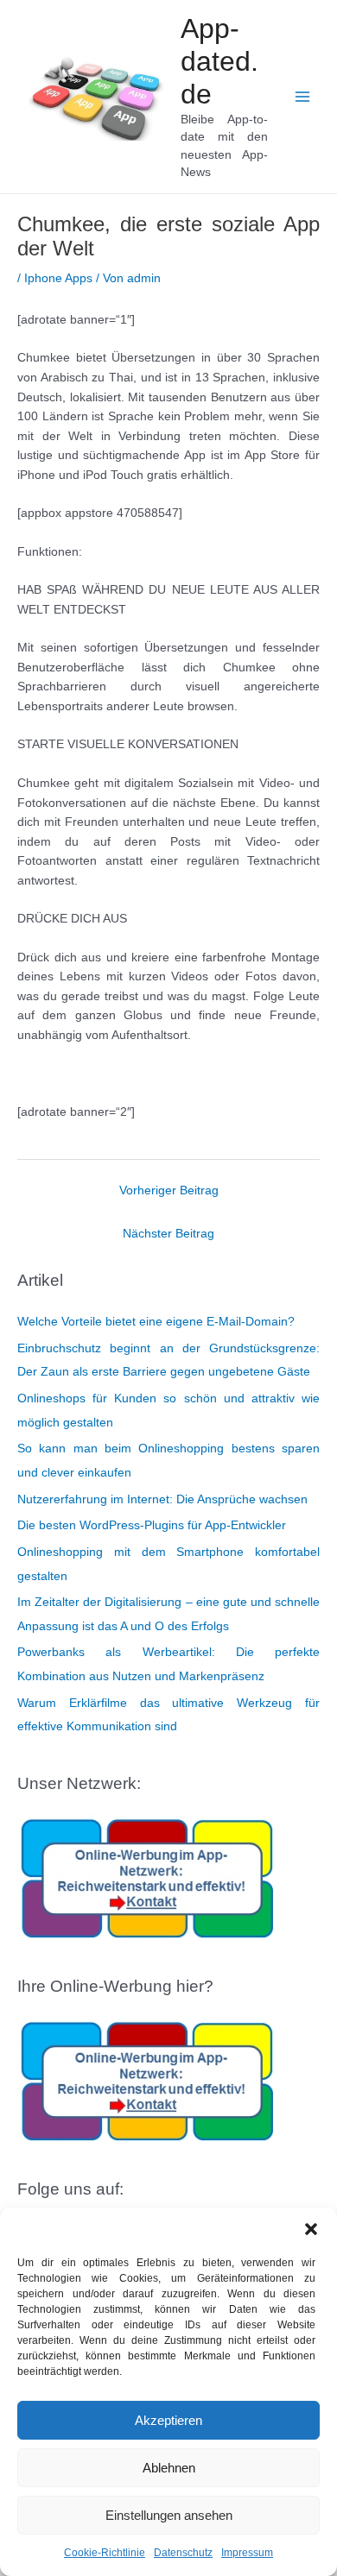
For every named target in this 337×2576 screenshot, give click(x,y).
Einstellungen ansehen (169, 2515)
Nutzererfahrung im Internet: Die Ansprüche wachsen (162, 1499)
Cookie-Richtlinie (105, 2553)
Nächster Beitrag (168, 1234)
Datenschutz (183, 2553)
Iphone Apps (58, 278)
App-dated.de (219, 62)
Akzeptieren (168, 2420)
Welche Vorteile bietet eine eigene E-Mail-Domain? (156, 1322)
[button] (311, 2229)
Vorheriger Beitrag (169, 1190)
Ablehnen (169, 2468)
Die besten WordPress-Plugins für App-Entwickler (152, 1525)
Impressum (247, 2553)
